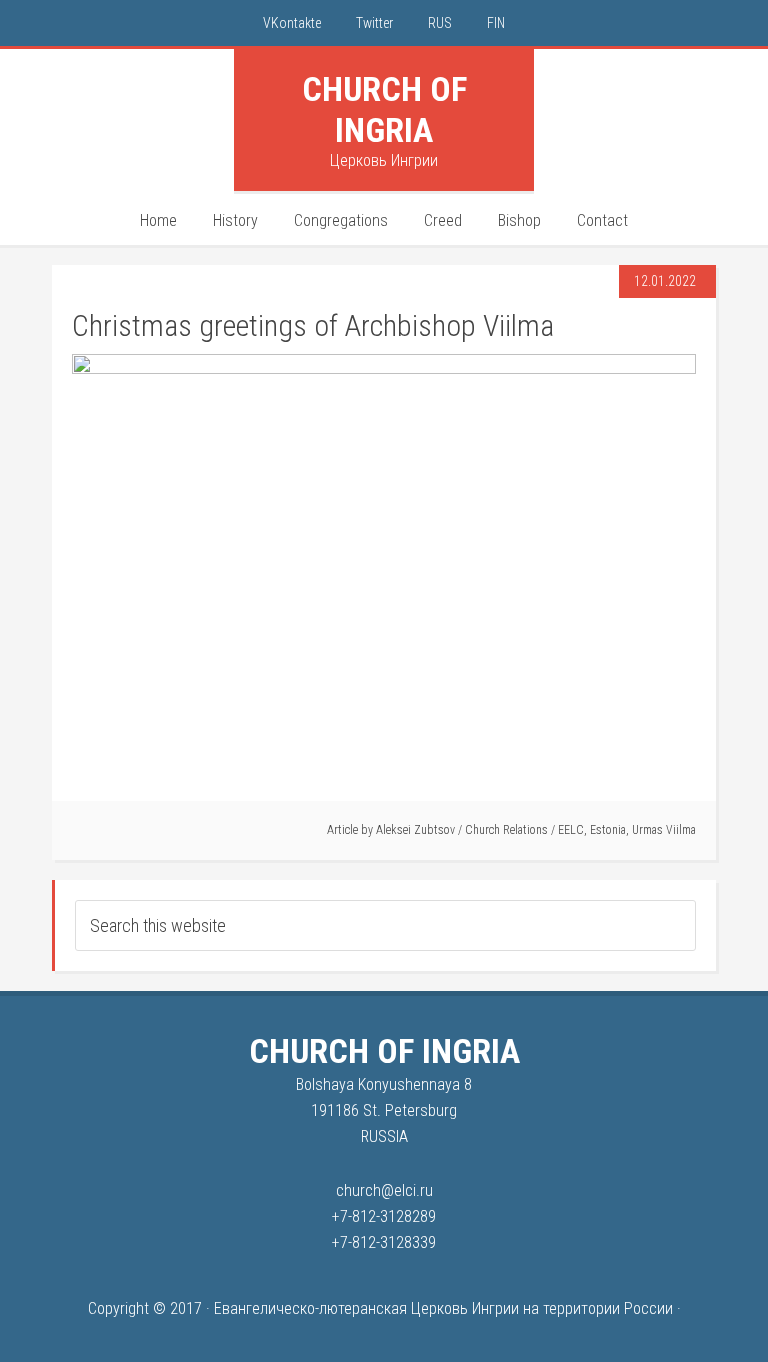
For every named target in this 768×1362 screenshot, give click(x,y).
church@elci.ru (384, 1190)
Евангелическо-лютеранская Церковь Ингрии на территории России (443, 1308)
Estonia (608, 830)
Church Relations (506, 830)
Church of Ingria (384, 109)
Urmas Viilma (664, 830)
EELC (571, 830)
